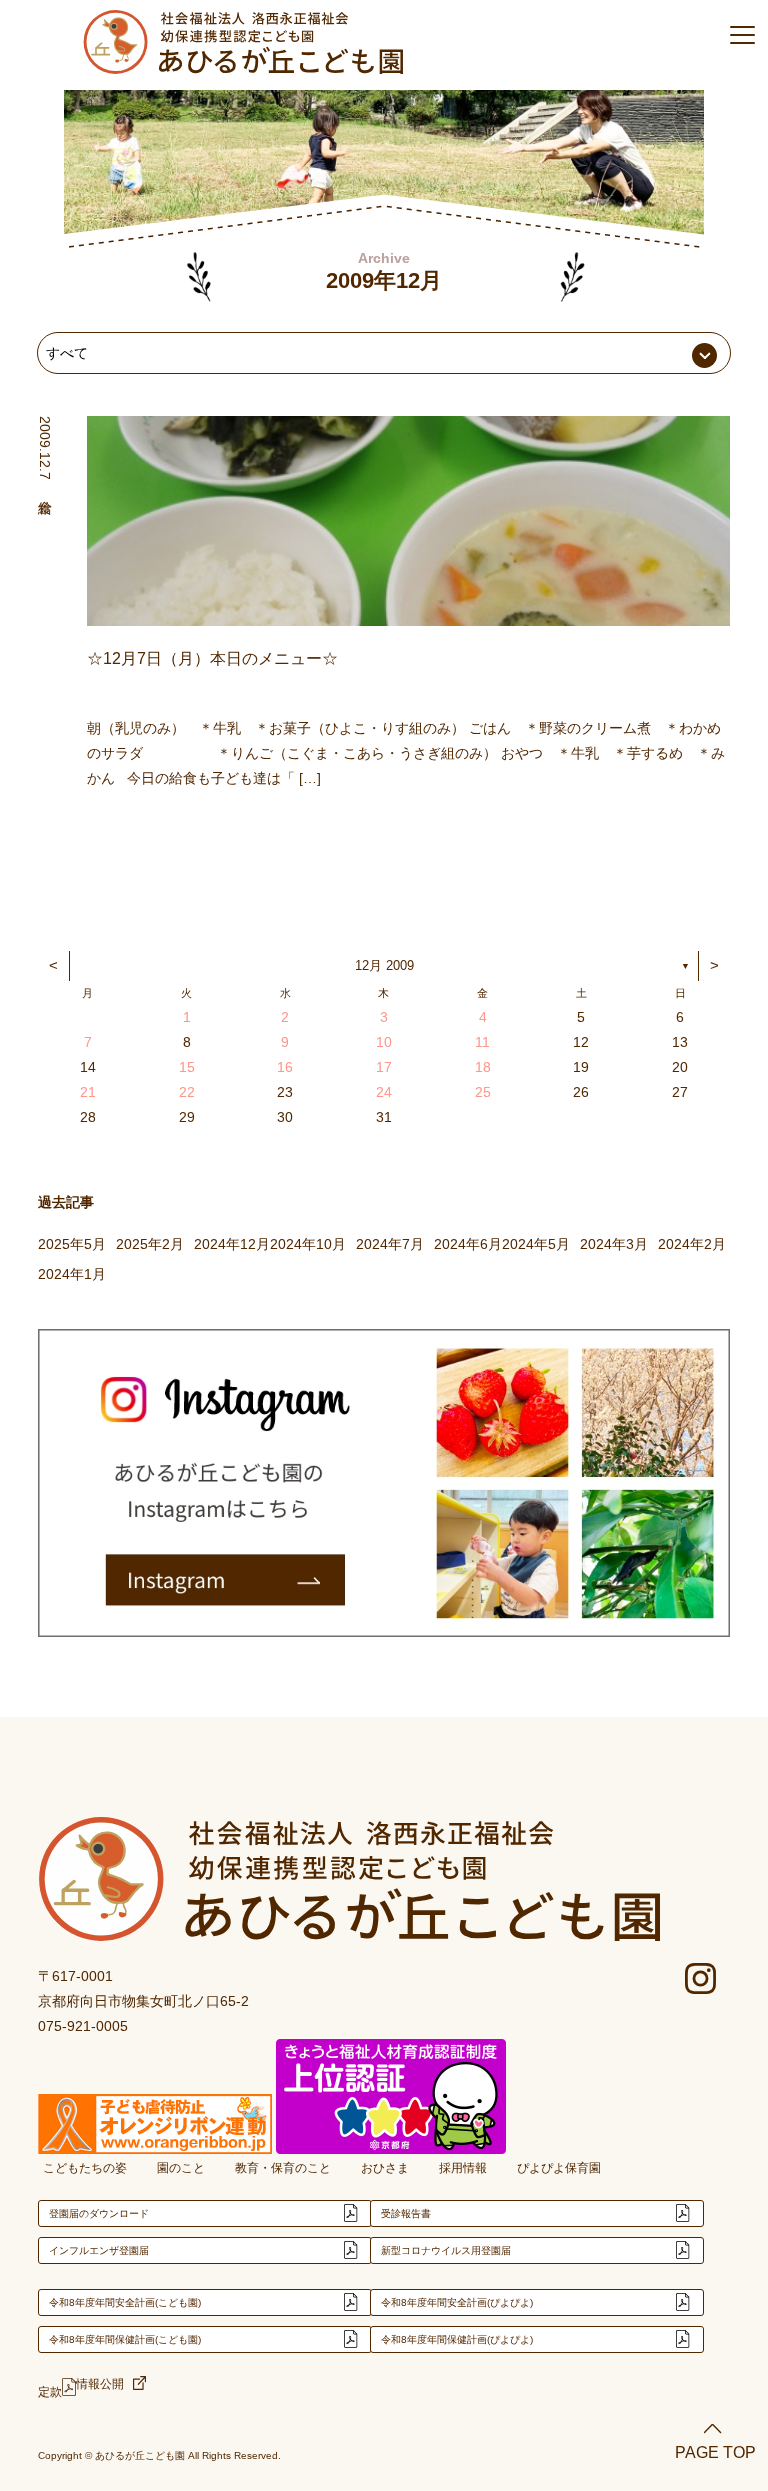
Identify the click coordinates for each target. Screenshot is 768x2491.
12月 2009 (384, 965)
